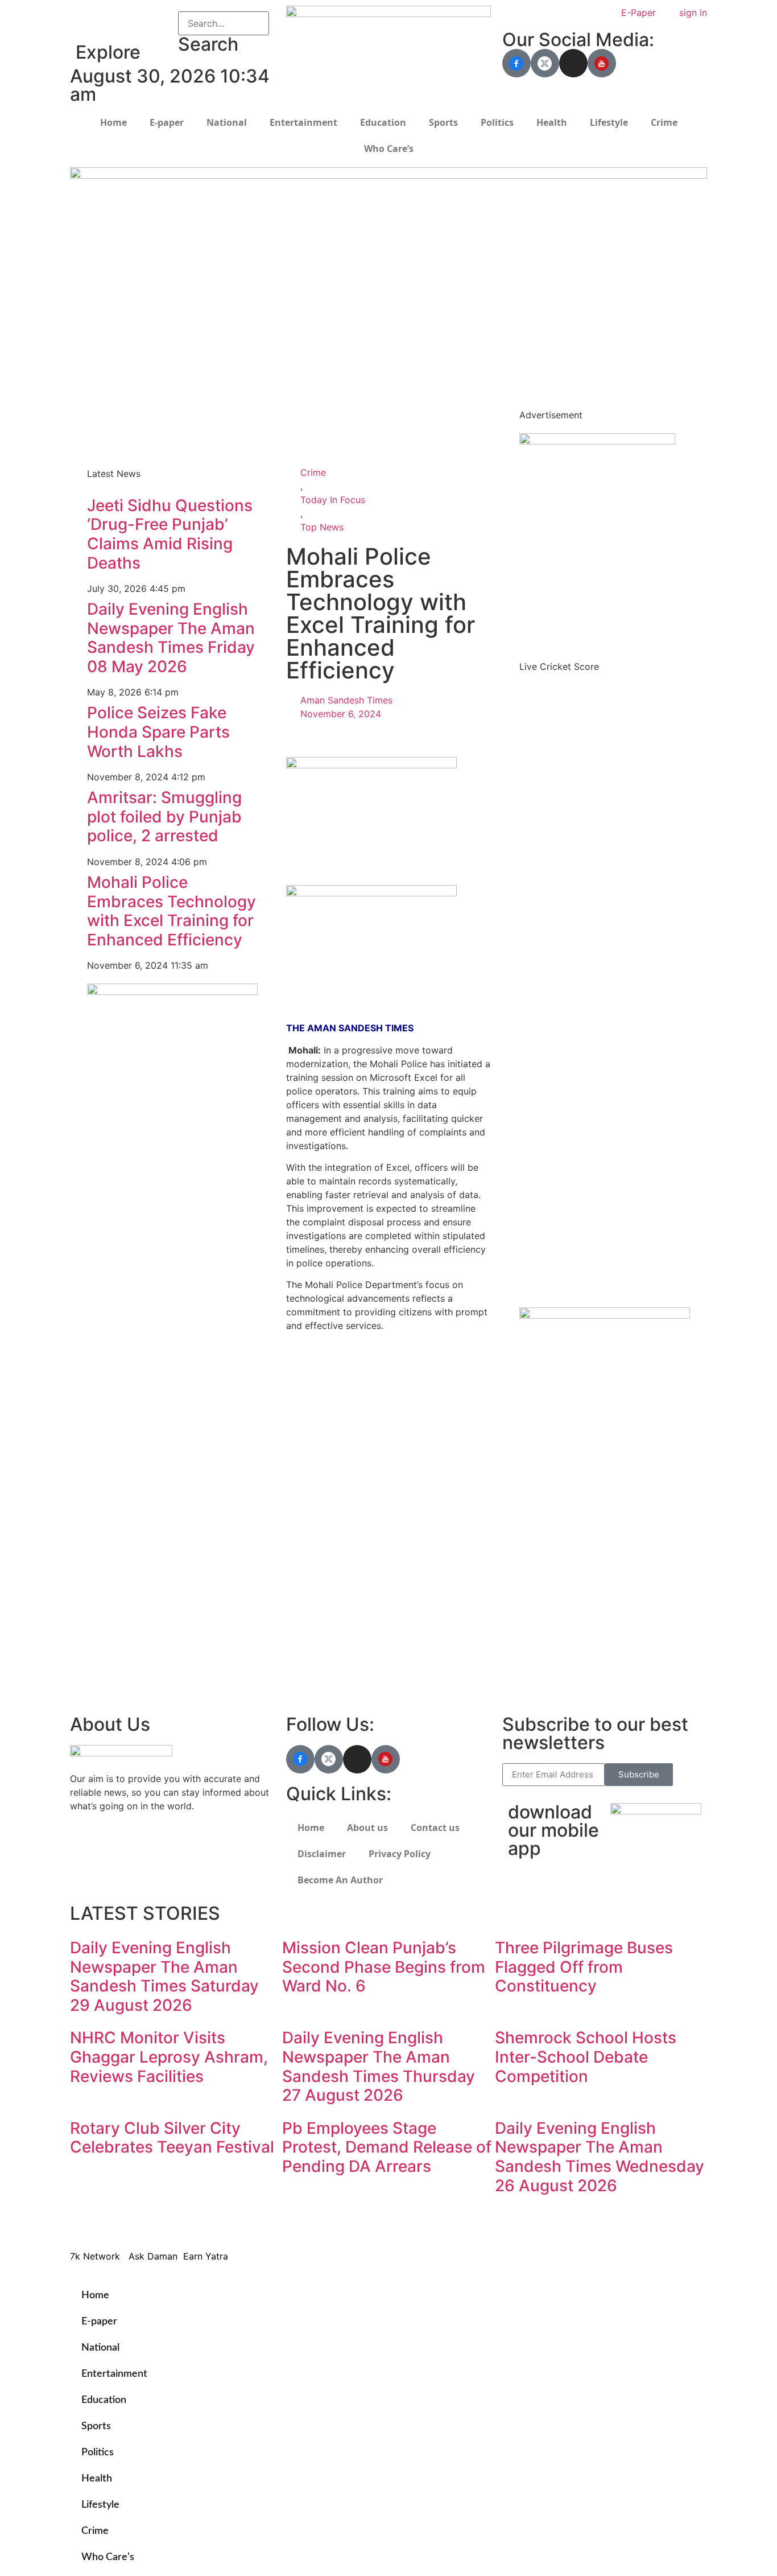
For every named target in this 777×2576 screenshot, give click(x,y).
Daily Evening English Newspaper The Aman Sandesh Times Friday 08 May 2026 (171, 638)
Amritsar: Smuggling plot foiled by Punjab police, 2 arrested (164, 816)
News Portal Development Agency (150, 417)
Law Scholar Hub (323, 398)
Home (113, 122)
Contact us (435, 1828)
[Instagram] (573, 63)
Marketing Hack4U (548, 1615)
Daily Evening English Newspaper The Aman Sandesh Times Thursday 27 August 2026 (379, 2066)
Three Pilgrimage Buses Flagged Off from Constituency (584, 1967)
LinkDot (525, 1670)
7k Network (534, 1629)
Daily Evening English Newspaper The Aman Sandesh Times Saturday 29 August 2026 (164, 1976)
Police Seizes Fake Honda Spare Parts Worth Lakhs (158, 732)
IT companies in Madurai (339, 1468)
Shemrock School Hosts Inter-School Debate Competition (586, 2057)
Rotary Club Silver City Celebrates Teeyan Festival (172, 2138)
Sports (443, 122)
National (227, 122)
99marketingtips (321, 1359)
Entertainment (303, 122)
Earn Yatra (530, 1656)
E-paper (167, 122)
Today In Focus (333, 500)
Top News (322, 527)
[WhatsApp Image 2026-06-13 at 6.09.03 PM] (597, 441)
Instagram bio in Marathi (338, 1482)
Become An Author (340, 1880)
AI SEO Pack (313, 411)
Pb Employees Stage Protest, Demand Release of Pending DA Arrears (387, 2147)
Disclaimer (322, 1854)
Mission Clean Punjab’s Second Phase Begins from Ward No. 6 (384, 1967)
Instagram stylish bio (331, 1537)
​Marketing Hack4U (547, 2223)
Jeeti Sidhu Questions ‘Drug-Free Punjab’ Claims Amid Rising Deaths (170, 534)
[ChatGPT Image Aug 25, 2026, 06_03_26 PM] (388, 175)
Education (383, 122)
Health (552, 122)
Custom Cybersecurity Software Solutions (377, 439)
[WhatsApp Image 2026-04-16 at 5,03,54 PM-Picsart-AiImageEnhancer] (172, 991)
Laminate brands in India (339, 1496)
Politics (497, 122)
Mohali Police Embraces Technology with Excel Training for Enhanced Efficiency (171, 911)
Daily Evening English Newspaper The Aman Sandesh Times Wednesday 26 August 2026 (600, 2157)
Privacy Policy (400, 1854)
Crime (664, 122)
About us (367, 1828)
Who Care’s (389, 149)
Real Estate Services (330, 425)
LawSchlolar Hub (544, 1684)
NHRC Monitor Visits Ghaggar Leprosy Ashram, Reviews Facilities (169, 2057)
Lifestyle (609, 122)
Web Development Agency (133, 404)
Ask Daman (532, 1643)
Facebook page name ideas (346, 1455)
